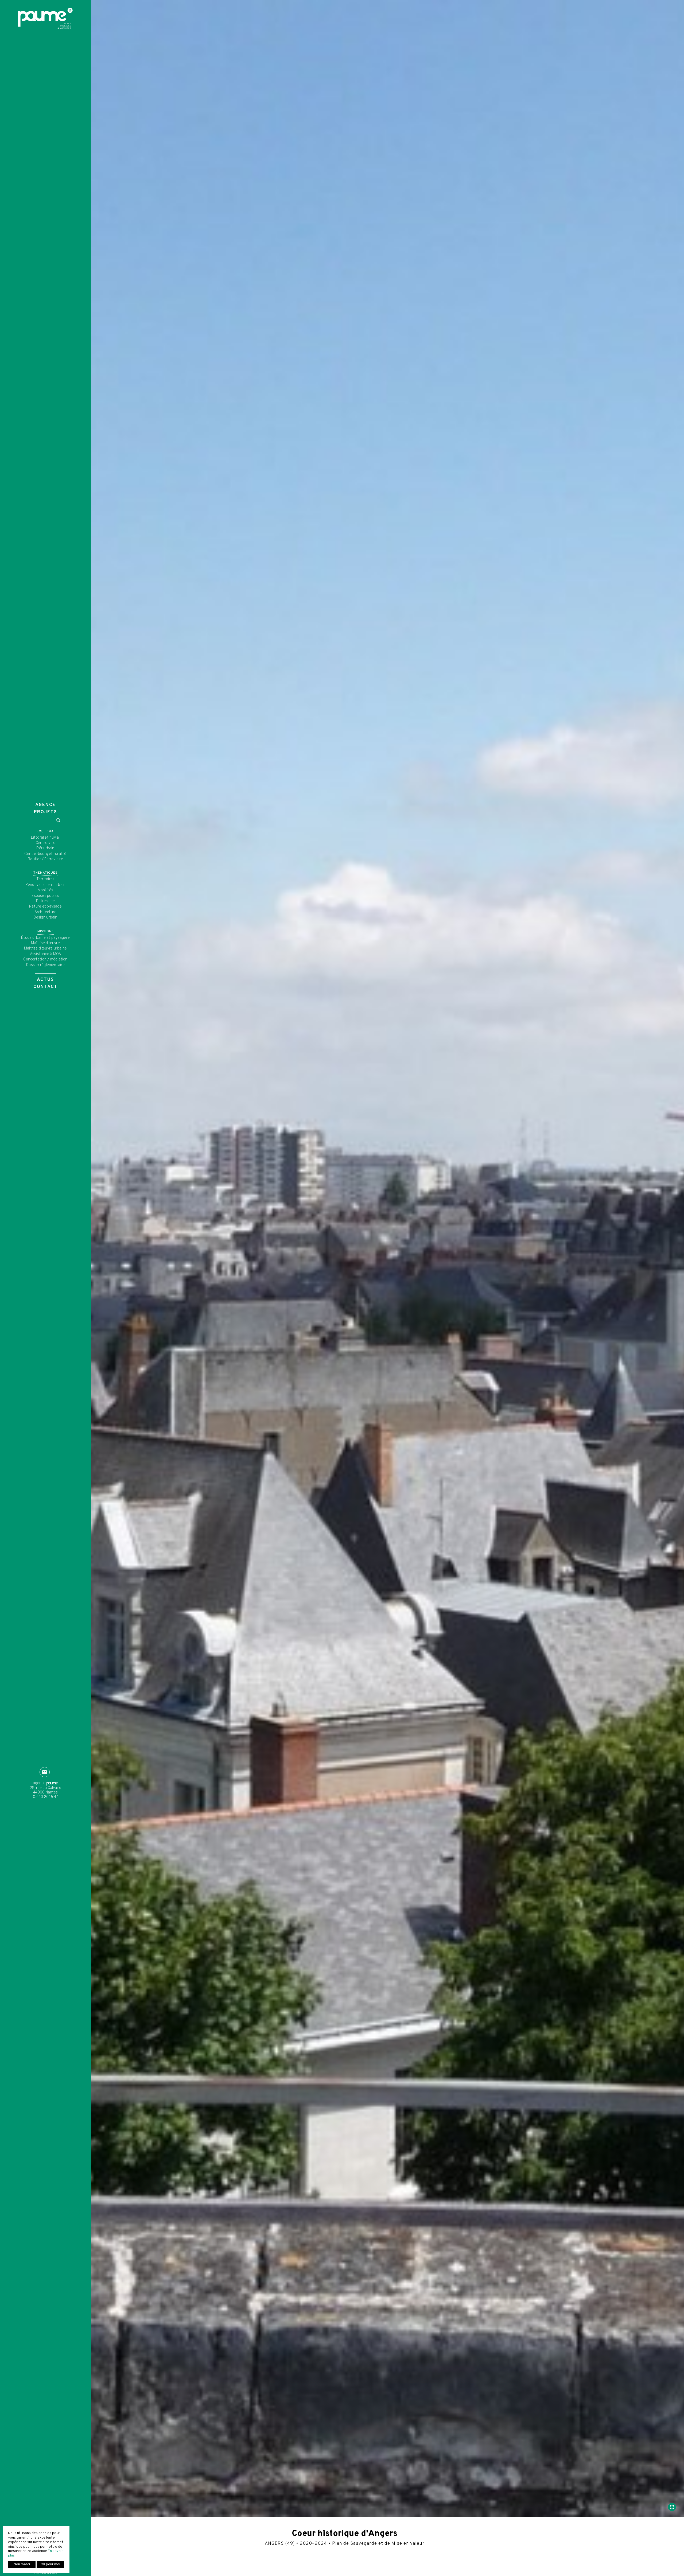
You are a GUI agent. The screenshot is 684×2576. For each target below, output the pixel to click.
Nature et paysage (45, 907)
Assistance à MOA (46, 954)
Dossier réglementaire (45, 965)
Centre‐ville (46, 843)
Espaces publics (45, 896)
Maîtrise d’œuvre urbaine (45, 949)
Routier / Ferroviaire (45, 859)
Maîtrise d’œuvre (45, 943)
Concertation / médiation (45, 960)
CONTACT (46, 987)
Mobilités (46, 890)
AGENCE (46, 805)
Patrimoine (45, 901)
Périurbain (45, 848)
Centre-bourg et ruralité (45, 854)
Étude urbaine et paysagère (45, 938)
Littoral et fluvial (45, 838)
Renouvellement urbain (46, 885)
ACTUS (45, 980)
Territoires (45, 879)
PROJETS (46, 812)
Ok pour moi (50, 2564)
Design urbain (46, 918)
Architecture (46, 912)
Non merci (22, 2564)
